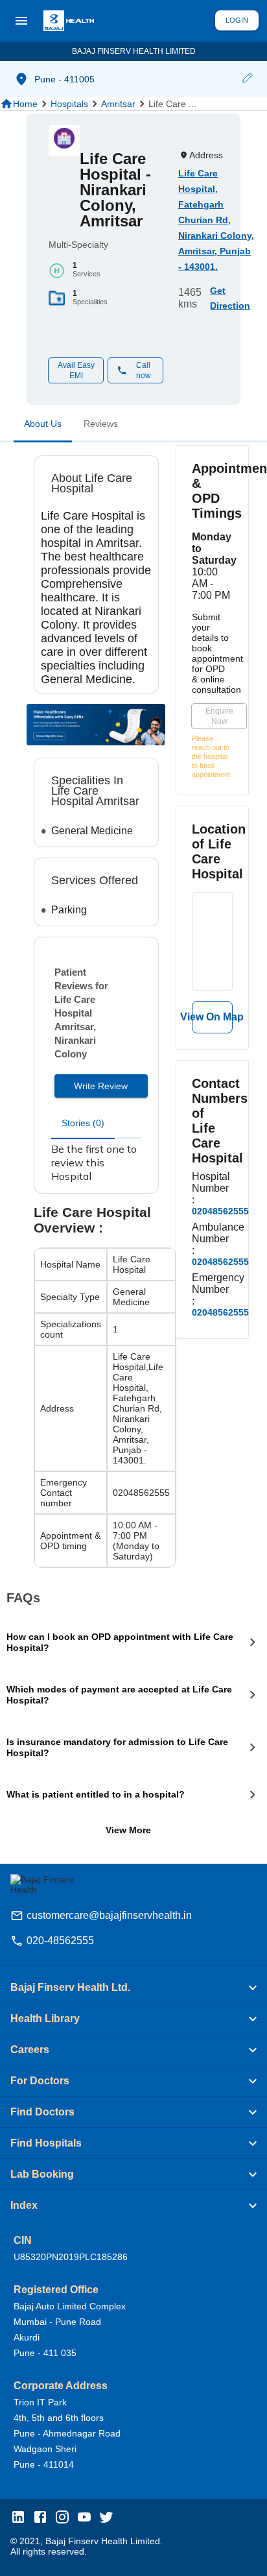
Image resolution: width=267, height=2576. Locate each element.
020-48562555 (60, 1941)
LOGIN (237, 20)
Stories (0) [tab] (83, 1123)
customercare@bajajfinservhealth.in (109, 1915)
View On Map (212, 1017)
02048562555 (220, 1211)
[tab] (43, 426)
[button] (247, 79)
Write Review (101, 1086)
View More (128, 1830)
